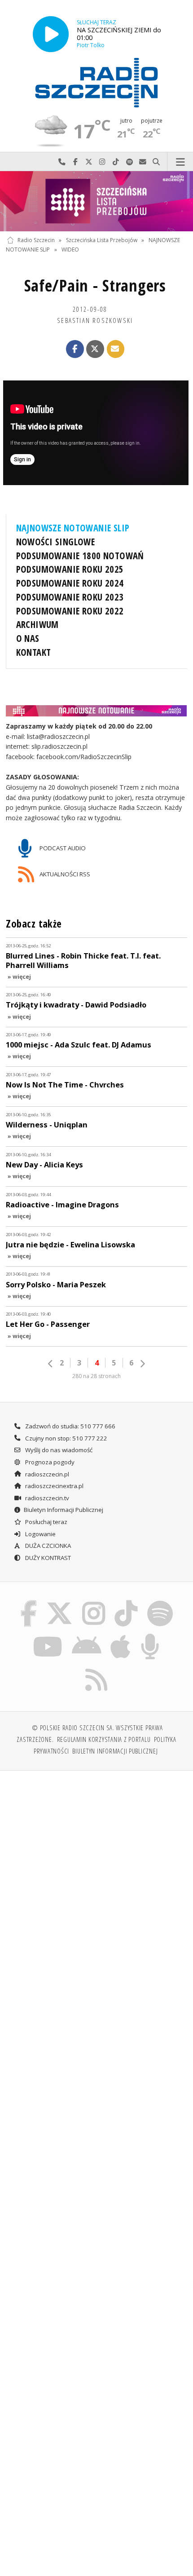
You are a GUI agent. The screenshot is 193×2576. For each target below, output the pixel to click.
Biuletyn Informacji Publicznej (64, 1510)
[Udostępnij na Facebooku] (75, 349)
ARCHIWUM (37, 624)
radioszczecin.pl (46, 1474)
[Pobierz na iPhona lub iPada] (121, 1635)
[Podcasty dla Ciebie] (150, 1635)
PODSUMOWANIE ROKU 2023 (70, 597)
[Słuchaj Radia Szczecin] (51, 34)
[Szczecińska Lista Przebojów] (96, 201)
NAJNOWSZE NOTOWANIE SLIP (73, 528)
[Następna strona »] (142, 1364)
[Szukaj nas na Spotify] (160, 1602)
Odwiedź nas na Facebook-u (75, 162)
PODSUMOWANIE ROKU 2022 (70, 611)
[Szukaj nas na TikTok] (126, 1602)
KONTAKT (34, 652)
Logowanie (40, 1534)
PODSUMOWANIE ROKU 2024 (70, 583)
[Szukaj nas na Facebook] (29, 1602)
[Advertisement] (96, 1879)
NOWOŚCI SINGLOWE (56, 542)
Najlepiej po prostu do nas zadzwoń (62, 162)
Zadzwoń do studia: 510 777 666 (70, 1426)
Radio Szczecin (36, 240)
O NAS (28, 638)
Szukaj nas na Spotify (129, 162)
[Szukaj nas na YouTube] (48, 1635)
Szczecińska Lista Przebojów (102, 240)
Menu (180, 162)
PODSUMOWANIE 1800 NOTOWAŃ (80, 556)
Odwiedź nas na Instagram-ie (102, 162)
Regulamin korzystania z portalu (104, 1739)
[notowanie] (97, 711)
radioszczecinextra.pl (54, 1486)
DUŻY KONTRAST (47, 1558)
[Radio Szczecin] (96, 83)
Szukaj (156, 162)
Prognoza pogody (49, 1462)
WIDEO (70, 250)
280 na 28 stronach (96, 1376)
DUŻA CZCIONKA (47, 1546)
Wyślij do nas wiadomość (143, 162)
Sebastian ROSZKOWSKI (95, 320)
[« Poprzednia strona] (51, 1364)
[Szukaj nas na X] (60, 1602)
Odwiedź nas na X (89, 162)
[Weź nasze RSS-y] (97, 1668)
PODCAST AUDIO (62, 848)
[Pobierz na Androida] (86, 1635)
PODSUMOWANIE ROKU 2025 (70, 569)
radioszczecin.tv (46, 1498)
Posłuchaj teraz (46, 1522)
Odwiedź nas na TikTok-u (116, 162)
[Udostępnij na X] (95, 349)
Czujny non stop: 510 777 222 (66, 1438)
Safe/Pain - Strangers (95, 285)
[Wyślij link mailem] (116, 349)
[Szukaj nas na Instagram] (94, 1602)
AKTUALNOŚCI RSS (64, 874)
